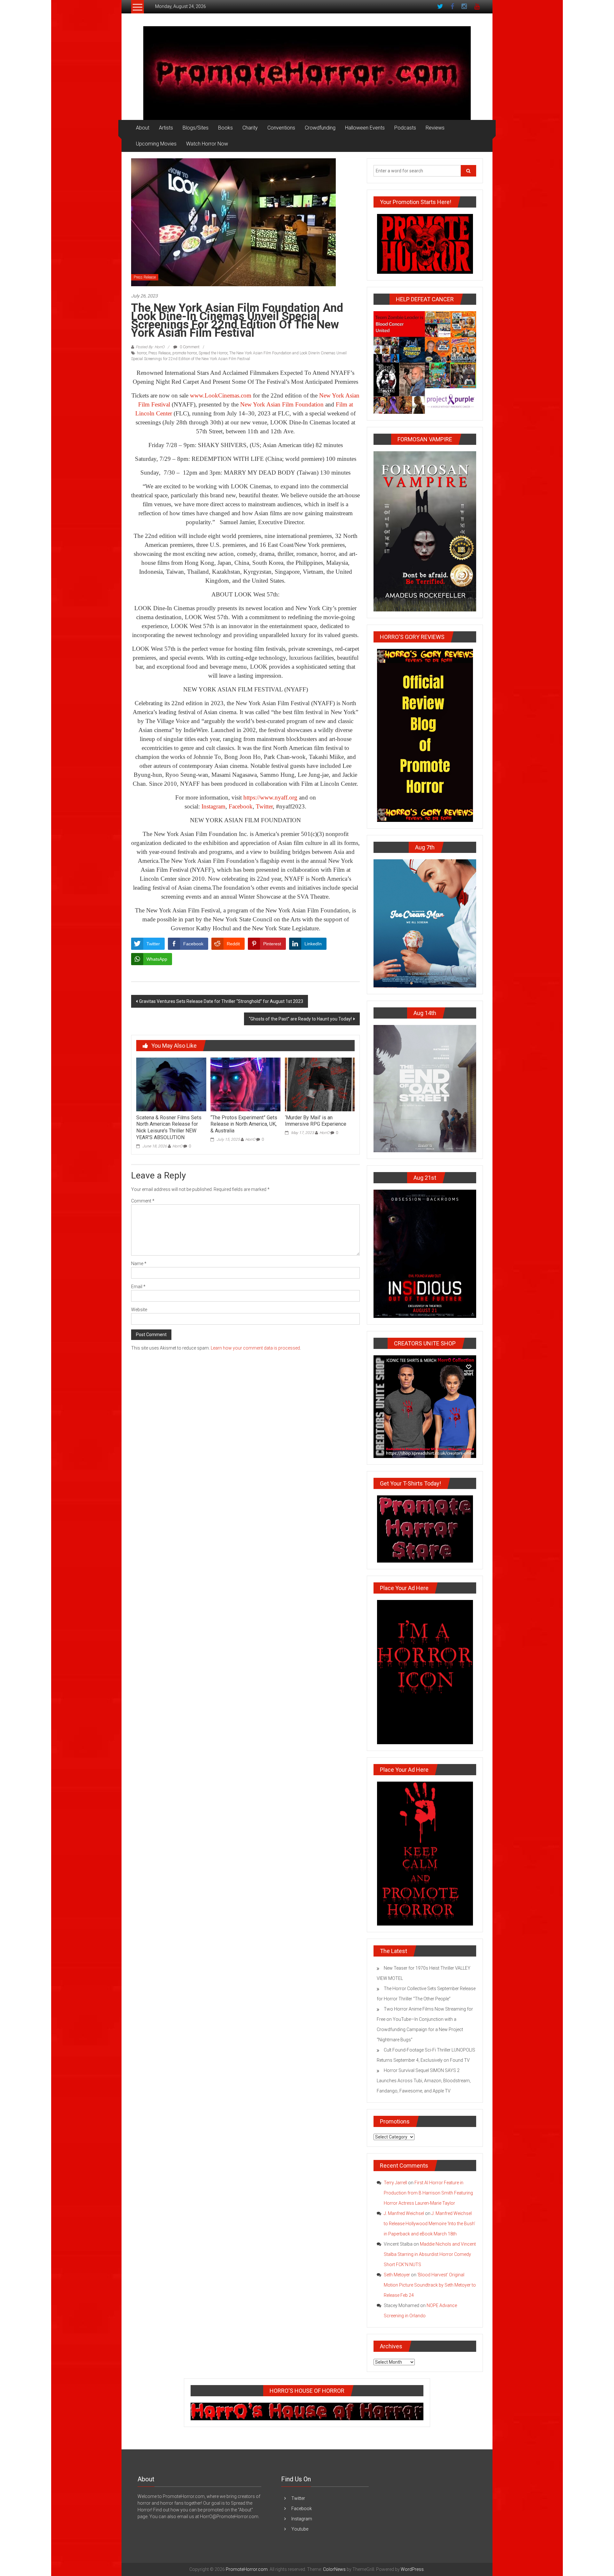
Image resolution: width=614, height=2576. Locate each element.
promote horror (185, 353)
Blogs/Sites (196, 128)
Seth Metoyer (397, 2275)
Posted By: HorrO (150, 347)
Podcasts (405, 128)
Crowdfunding (320, 128)
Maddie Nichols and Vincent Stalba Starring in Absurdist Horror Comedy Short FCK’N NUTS (430, 2254)
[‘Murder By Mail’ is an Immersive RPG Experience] (320, 1084)
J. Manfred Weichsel (404, 2213)
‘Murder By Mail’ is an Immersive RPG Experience (316, 1121)
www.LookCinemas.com (221, 395)
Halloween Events (365, 128)
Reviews (435, 128)
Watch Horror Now (207, 144)
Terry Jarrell (395, 2183)
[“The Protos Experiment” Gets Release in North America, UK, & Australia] (245, 1084)
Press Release (145, 277)
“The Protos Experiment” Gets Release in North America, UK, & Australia (244, 1124)
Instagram (213, 806)
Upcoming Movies (156, 144)
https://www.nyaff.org (270, 797)
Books (225, 128)
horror (142, 353)
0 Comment (189, 347)
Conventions (281, 128)
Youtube (300, 2529)
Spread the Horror (213, 353)
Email (138, 1287)
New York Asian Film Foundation (282, 404)
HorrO (177, 1146)
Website (139, 1310)
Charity (250, 128)
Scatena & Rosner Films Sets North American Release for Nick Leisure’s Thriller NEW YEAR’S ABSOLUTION (169, 1127)
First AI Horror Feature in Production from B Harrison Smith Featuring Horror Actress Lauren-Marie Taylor (428, 2193)
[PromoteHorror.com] (307, 73)
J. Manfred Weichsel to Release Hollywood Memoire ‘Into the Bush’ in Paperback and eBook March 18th (429, 2224)
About (143, 128)
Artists (166, 128)
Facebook (241, 806)
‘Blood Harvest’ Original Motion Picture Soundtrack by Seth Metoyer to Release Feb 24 (430, 2285)
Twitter (264, 806)
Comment (143, 1201)
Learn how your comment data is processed (255, 1348)
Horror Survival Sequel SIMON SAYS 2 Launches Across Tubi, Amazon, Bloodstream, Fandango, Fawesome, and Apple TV (424, 2081)
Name (139, 1264)
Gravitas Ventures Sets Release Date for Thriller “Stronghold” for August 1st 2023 (221, 1001)
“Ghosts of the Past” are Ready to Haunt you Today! (300, 1019)
